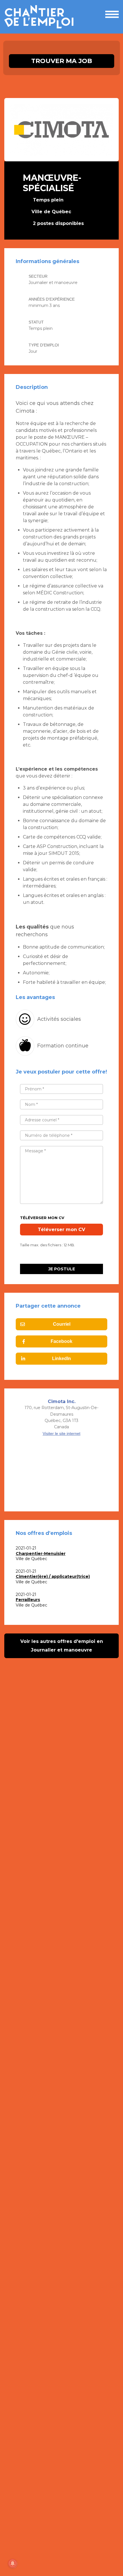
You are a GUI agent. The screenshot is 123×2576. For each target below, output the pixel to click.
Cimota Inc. (62, 1401)
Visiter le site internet (61, 1433)
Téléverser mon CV (42, 1218)
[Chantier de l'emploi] (41, 17)
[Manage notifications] (13, 2563)
